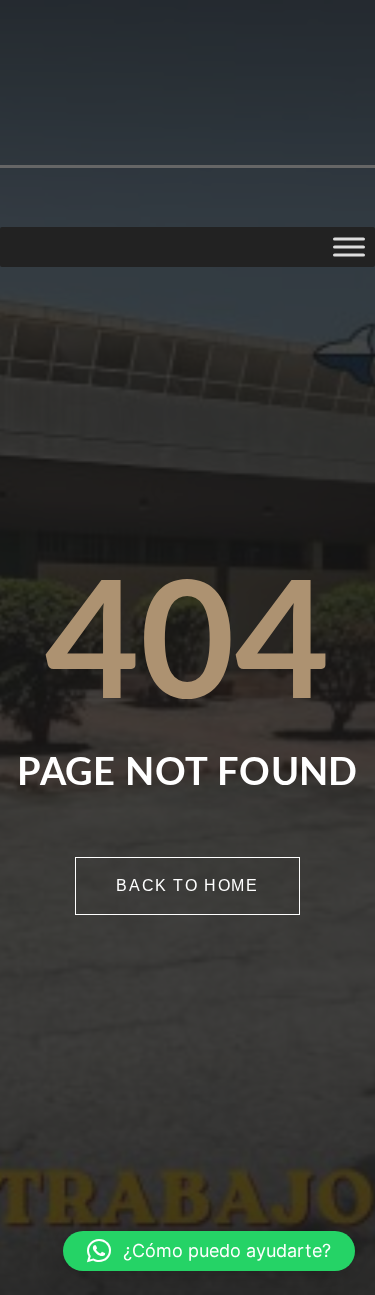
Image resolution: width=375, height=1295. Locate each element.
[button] (209, 1251)
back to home (187, 885)
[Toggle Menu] (349, 247)
